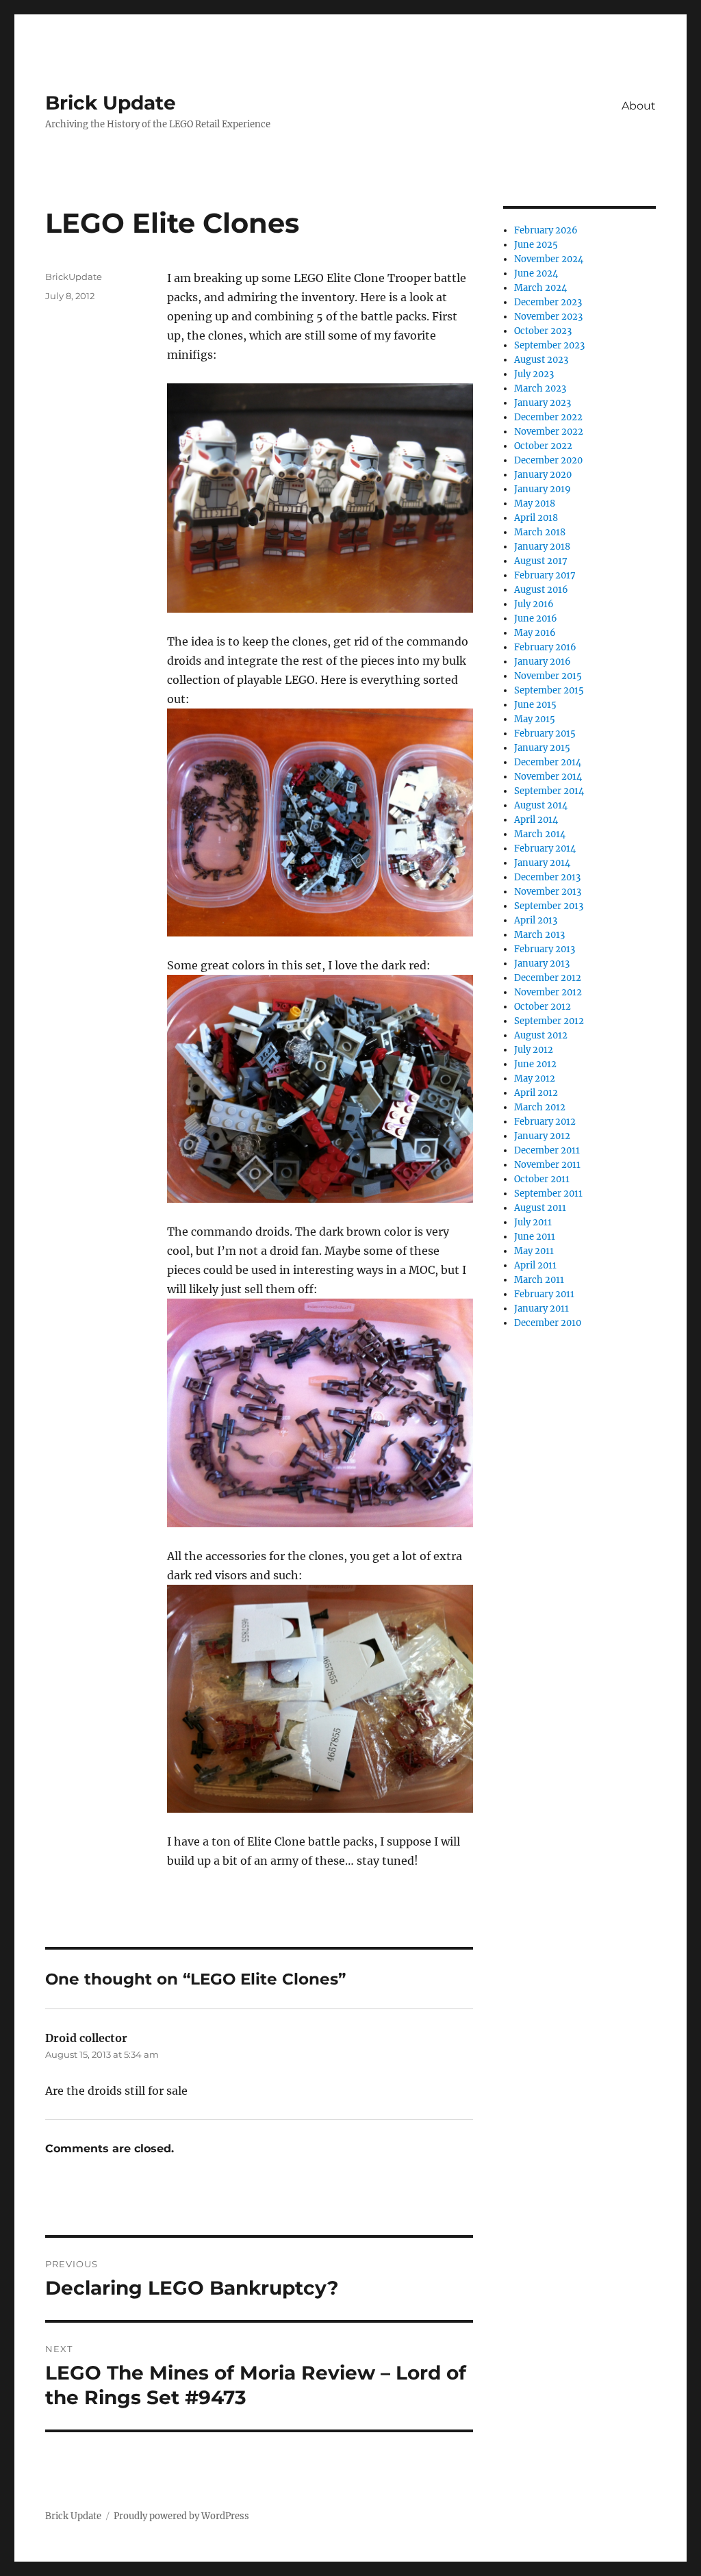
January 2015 (542, 748)
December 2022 (548, 417)
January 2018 (542, 547)
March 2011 (539, 1280)
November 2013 (548, 892)
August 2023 (541, 360)
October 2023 (543, 331)
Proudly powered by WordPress (181, 2516)
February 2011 (544, 1294)
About (639, 106)
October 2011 (542, 1179)
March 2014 (540, 834)
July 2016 (534, 604)
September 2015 (549, 690)
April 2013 (536, 920)
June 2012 (535, 1064)
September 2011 (548, 1194)
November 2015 (548, 676)
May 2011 (534, 1251)
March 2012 (540, 1107)
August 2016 (541, 590)
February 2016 (545, 647)
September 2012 (549, 1021)
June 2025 (536, 245)
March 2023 (540, 388)
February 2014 (545, 849)
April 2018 (536, 518)
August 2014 (541, 805)
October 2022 (543, 446)
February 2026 (546, 230)
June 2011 (535, 1237)
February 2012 (545, 1122)
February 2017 (545, 575)
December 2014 (548, 762)
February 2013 (545, 949)
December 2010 (548, 1323)
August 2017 (541, 561)
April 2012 (536, 1093)
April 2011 (535, 1265)
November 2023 (548, 317)
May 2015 (535, 719)
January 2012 (542, 1136)
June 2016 (536, 619)
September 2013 (549, 906)
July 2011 (533, 1222)
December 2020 (548, 460)
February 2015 (545, 734)
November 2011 (547, 1165)
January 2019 (543, 489)
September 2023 (549, 345)
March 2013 (539, 935)
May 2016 (535, 633)
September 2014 (549, 791)
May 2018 (535, 503)
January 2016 (543, 662)
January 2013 (542, 964)
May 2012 (535, 1079)
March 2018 (540, 532)
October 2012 (543, 1007)
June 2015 (535, 705)
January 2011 (541, 1309)
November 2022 (549, 432)
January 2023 (543, 403)
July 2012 (534, 1050)
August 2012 (541, 1035)
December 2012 (548, 978)
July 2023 (534, 374)
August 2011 (540, 1208)
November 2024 (549, 259)
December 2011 (547, 1150)
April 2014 (536, 820)
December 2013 (547, 877)
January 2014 (542, 863)
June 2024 (536, 273)
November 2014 (548, 777)
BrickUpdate (74, 277)
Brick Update (111, 103)
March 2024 (540, 288)
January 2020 (543, 475)
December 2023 (548, 302)
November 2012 (548, 992)
